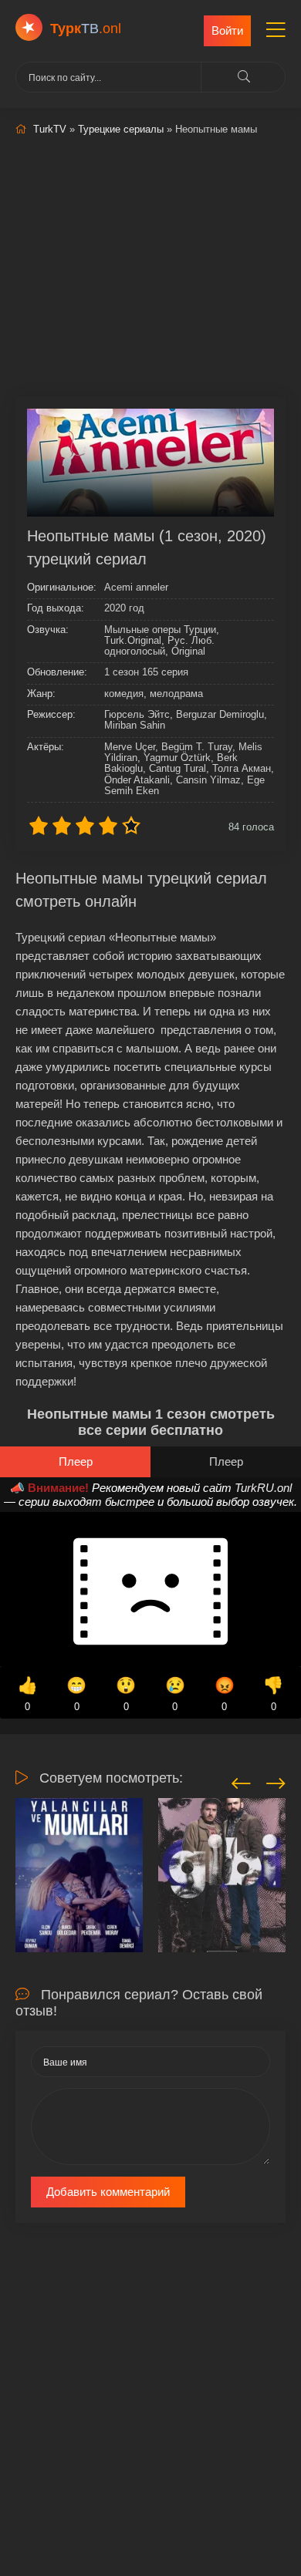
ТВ (86, 29)
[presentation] (241, 1781)
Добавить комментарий (108, 2192)
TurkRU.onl (263, 1488)
